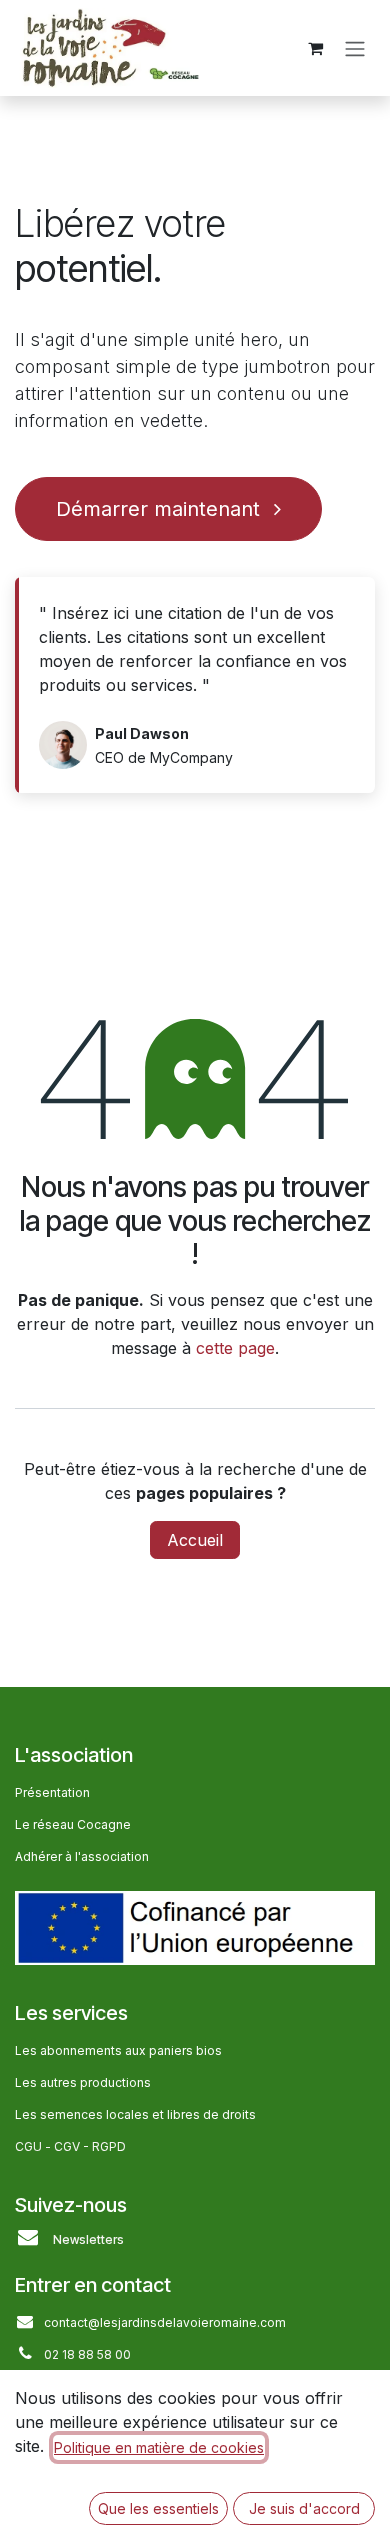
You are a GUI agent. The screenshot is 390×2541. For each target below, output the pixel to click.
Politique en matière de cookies (159, 2447)
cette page (235, 1348)
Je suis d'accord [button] (304, 2508)
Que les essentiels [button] (158, 2508)
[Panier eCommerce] (315, 48)
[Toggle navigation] (355, 48)
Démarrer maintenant (161, 509)
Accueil (195, 1540)
